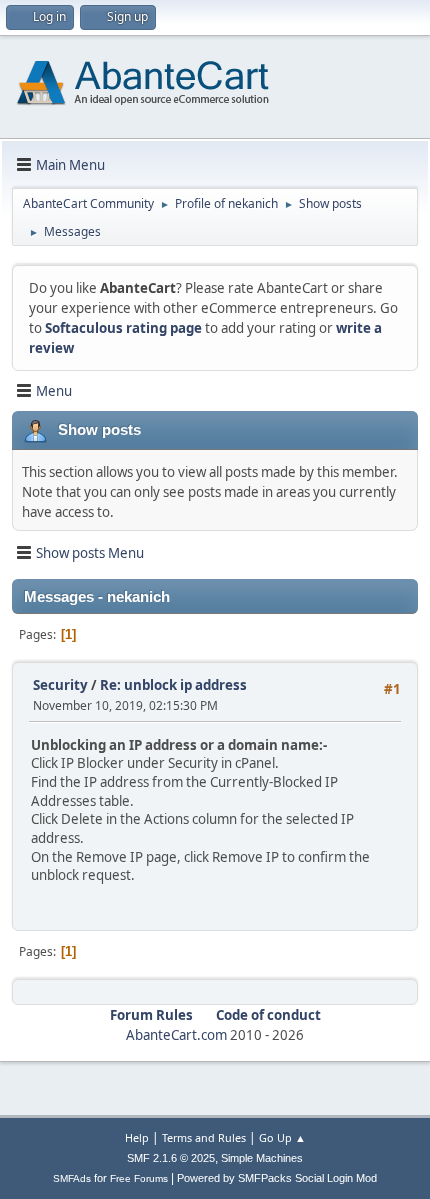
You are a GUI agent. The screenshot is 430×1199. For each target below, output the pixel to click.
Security (60, 685)
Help (137, 1137)
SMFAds (72, 1178)
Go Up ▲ (282, 1137)
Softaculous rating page (123, 328)
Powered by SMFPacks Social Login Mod (277, 1178)
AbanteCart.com (176, 1035)
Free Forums (139, 1178)
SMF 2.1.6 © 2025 (171, 1158)
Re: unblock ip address (173, 685)
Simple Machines (262, 1158)
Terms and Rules (204, 1137)
